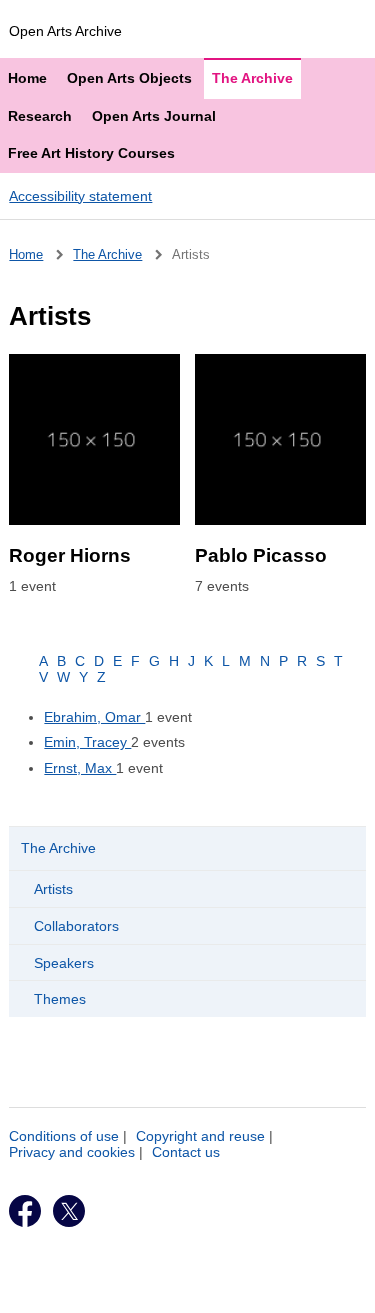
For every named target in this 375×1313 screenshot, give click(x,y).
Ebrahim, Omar (94, 717)
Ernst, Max (80, 768)
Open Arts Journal (154, 116)
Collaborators (76, 926)
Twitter (69, 1211)
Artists (53, 889)
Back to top (196, 1289)
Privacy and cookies (72, 1152)
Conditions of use (64, 1136)
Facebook (25, 1211)
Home (27, 78)
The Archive (252, 78)
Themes (60, 999)
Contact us (186, 1152)
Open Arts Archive (65, 31)
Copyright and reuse (200, 1136)
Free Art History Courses (91, 153)
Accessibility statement (80, 196)
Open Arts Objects (129, 78)
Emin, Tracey (87, 742)
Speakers (64, 963)
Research (40, 116)
